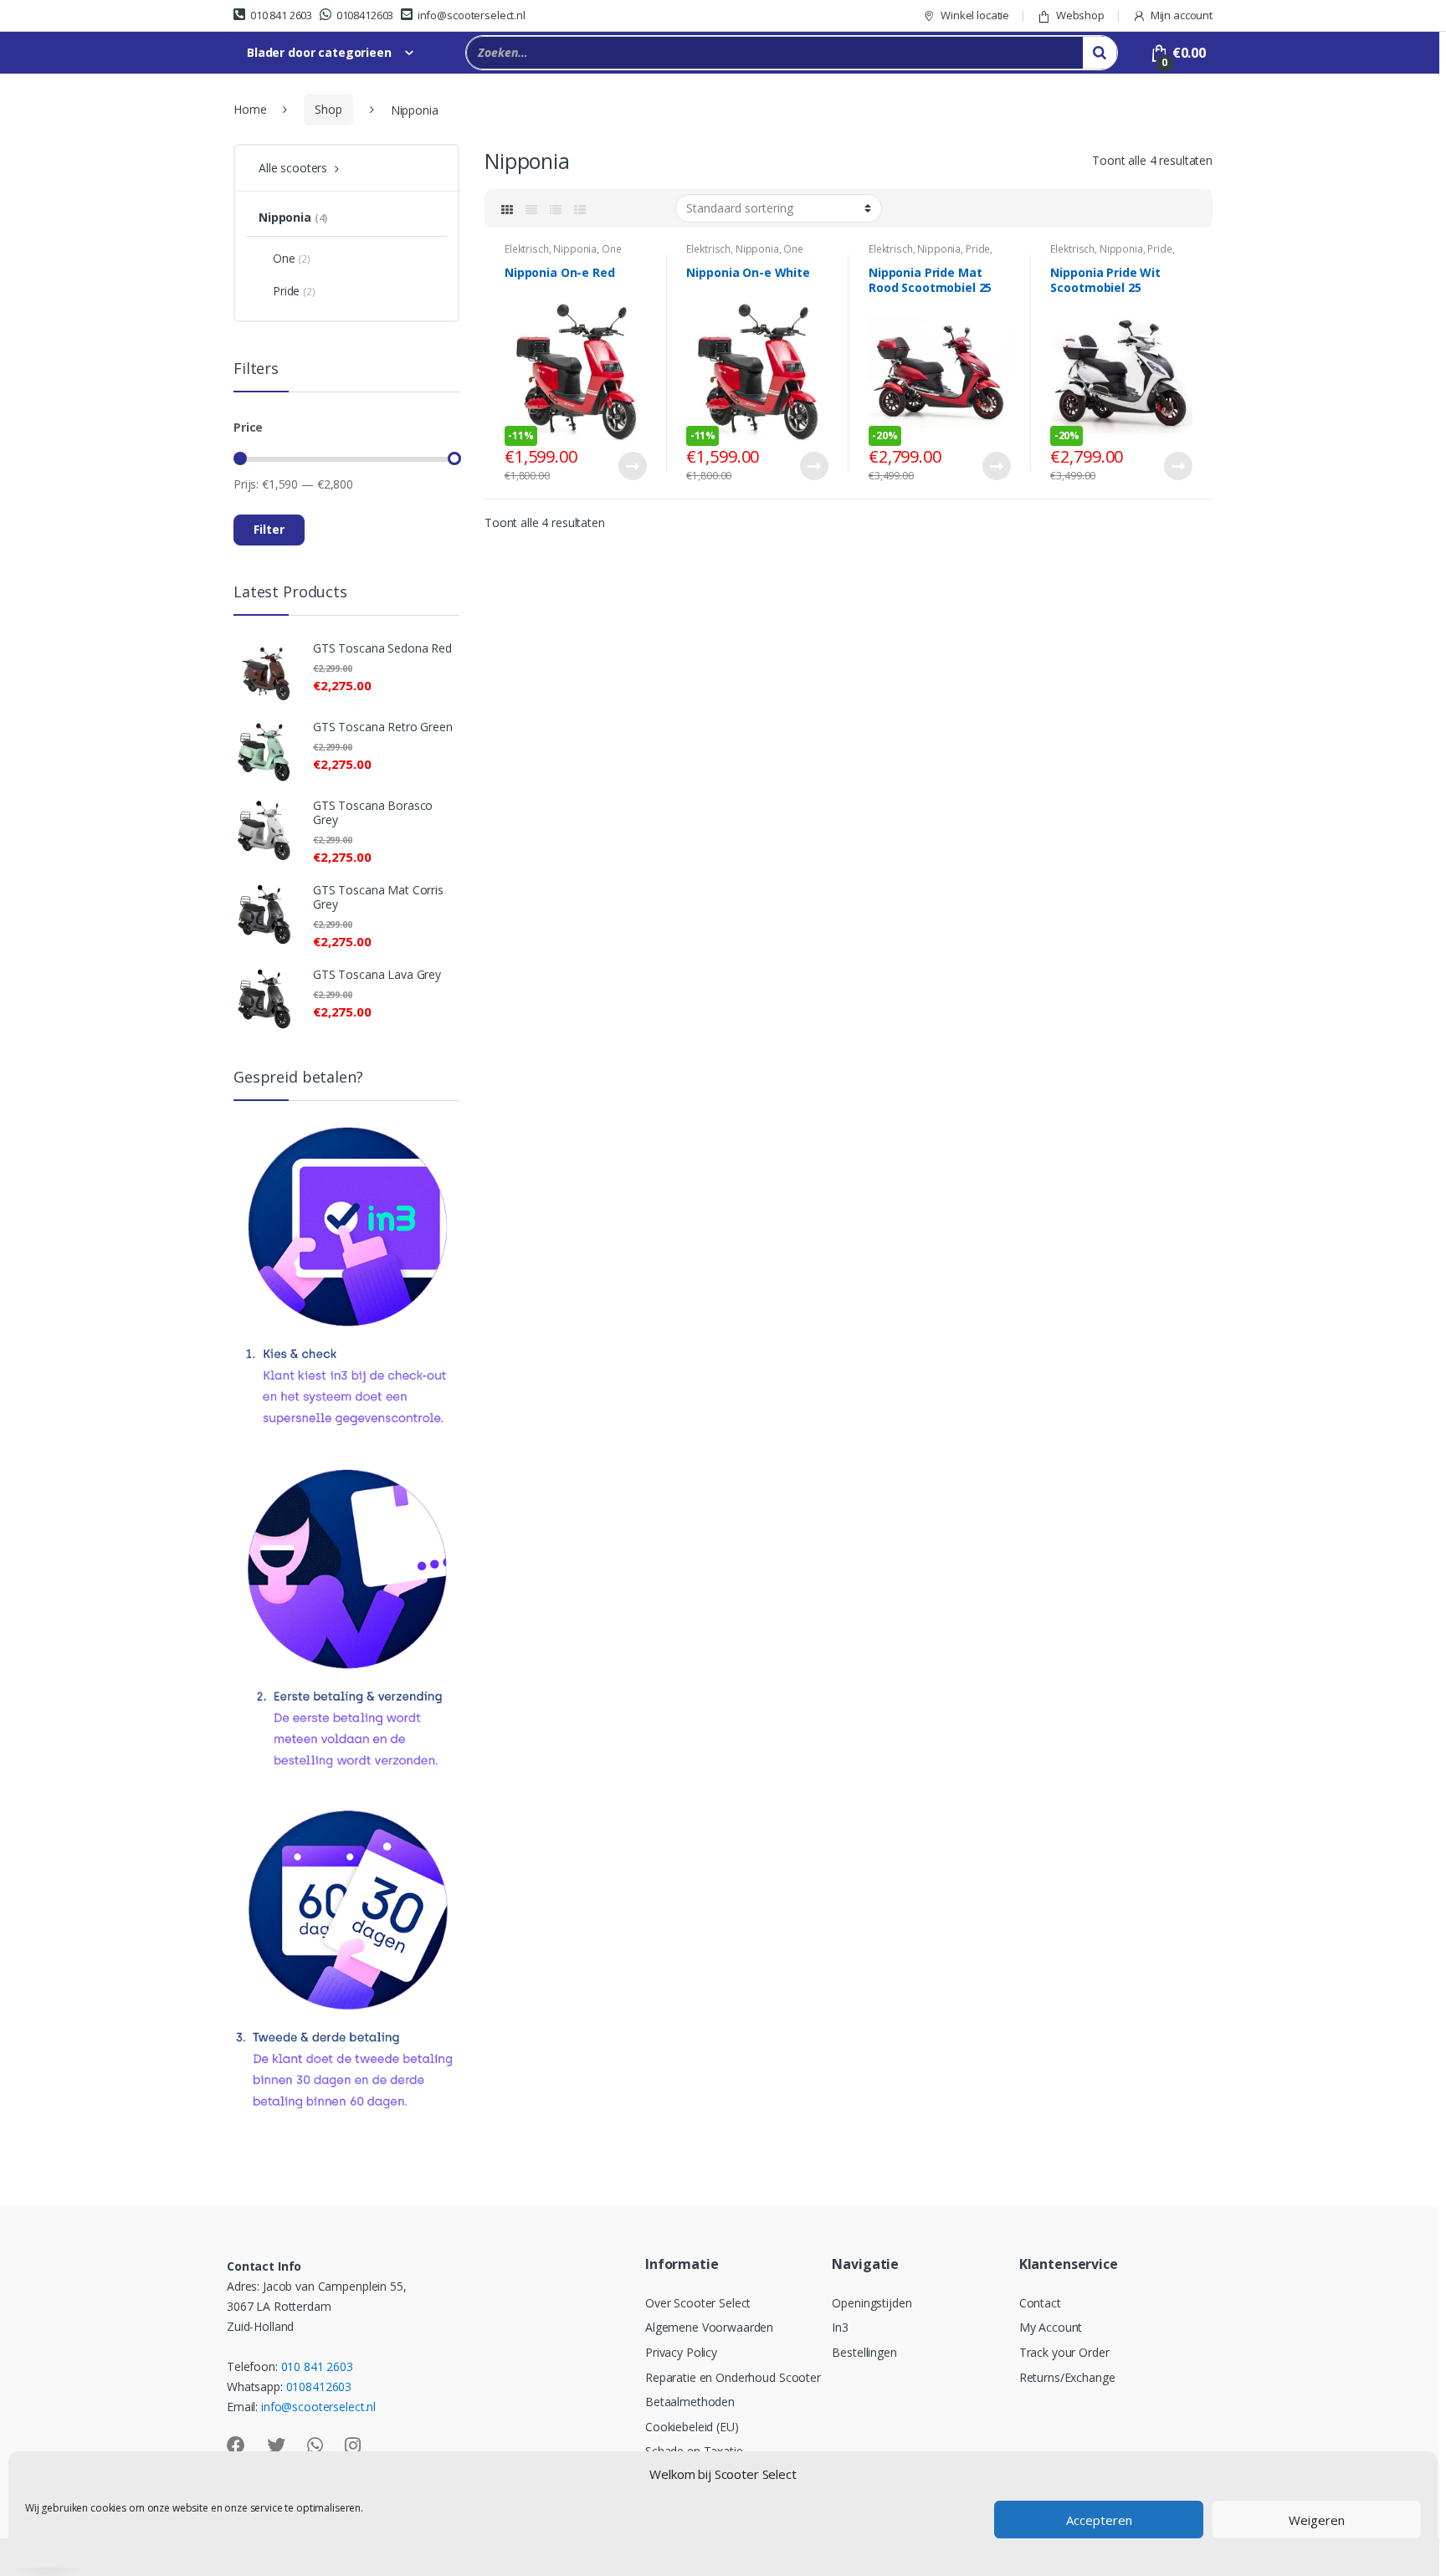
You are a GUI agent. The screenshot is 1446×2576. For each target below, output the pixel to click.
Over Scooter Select (698, 2303)
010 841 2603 (281, 15)
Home (250, 109)
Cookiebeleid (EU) (692, 2427)
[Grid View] (507, 208)
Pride (978, 249)
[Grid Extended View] (531, 208)
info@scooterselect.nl (472, 15)
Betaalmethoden (690, 2402)
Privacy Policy (681, 2352)
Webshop (1080, 15)
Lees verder (632, 466)
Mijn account (1182, 15)
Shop (328, 109)
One (612, 249)
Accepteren (1099, 2520)
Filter (269, 529)
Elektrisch (527, 249)
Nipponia (575, 249)
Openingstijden (872, 2303)
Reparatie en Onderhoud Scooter (733, 2377)
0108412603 (365, 15)
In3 (840, 2327)
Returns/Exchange (1067, 2377)
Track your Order (1064, 2352)
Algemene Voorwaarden (709, 2327)
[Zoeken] (1100, 53)
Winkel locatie (975, 15)
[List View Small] (580, 208)
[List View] (556, 208)
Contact (1040, 2303)
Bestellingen (864, 2352)
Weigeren (1317, 2520)
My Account (1051, 2327)
